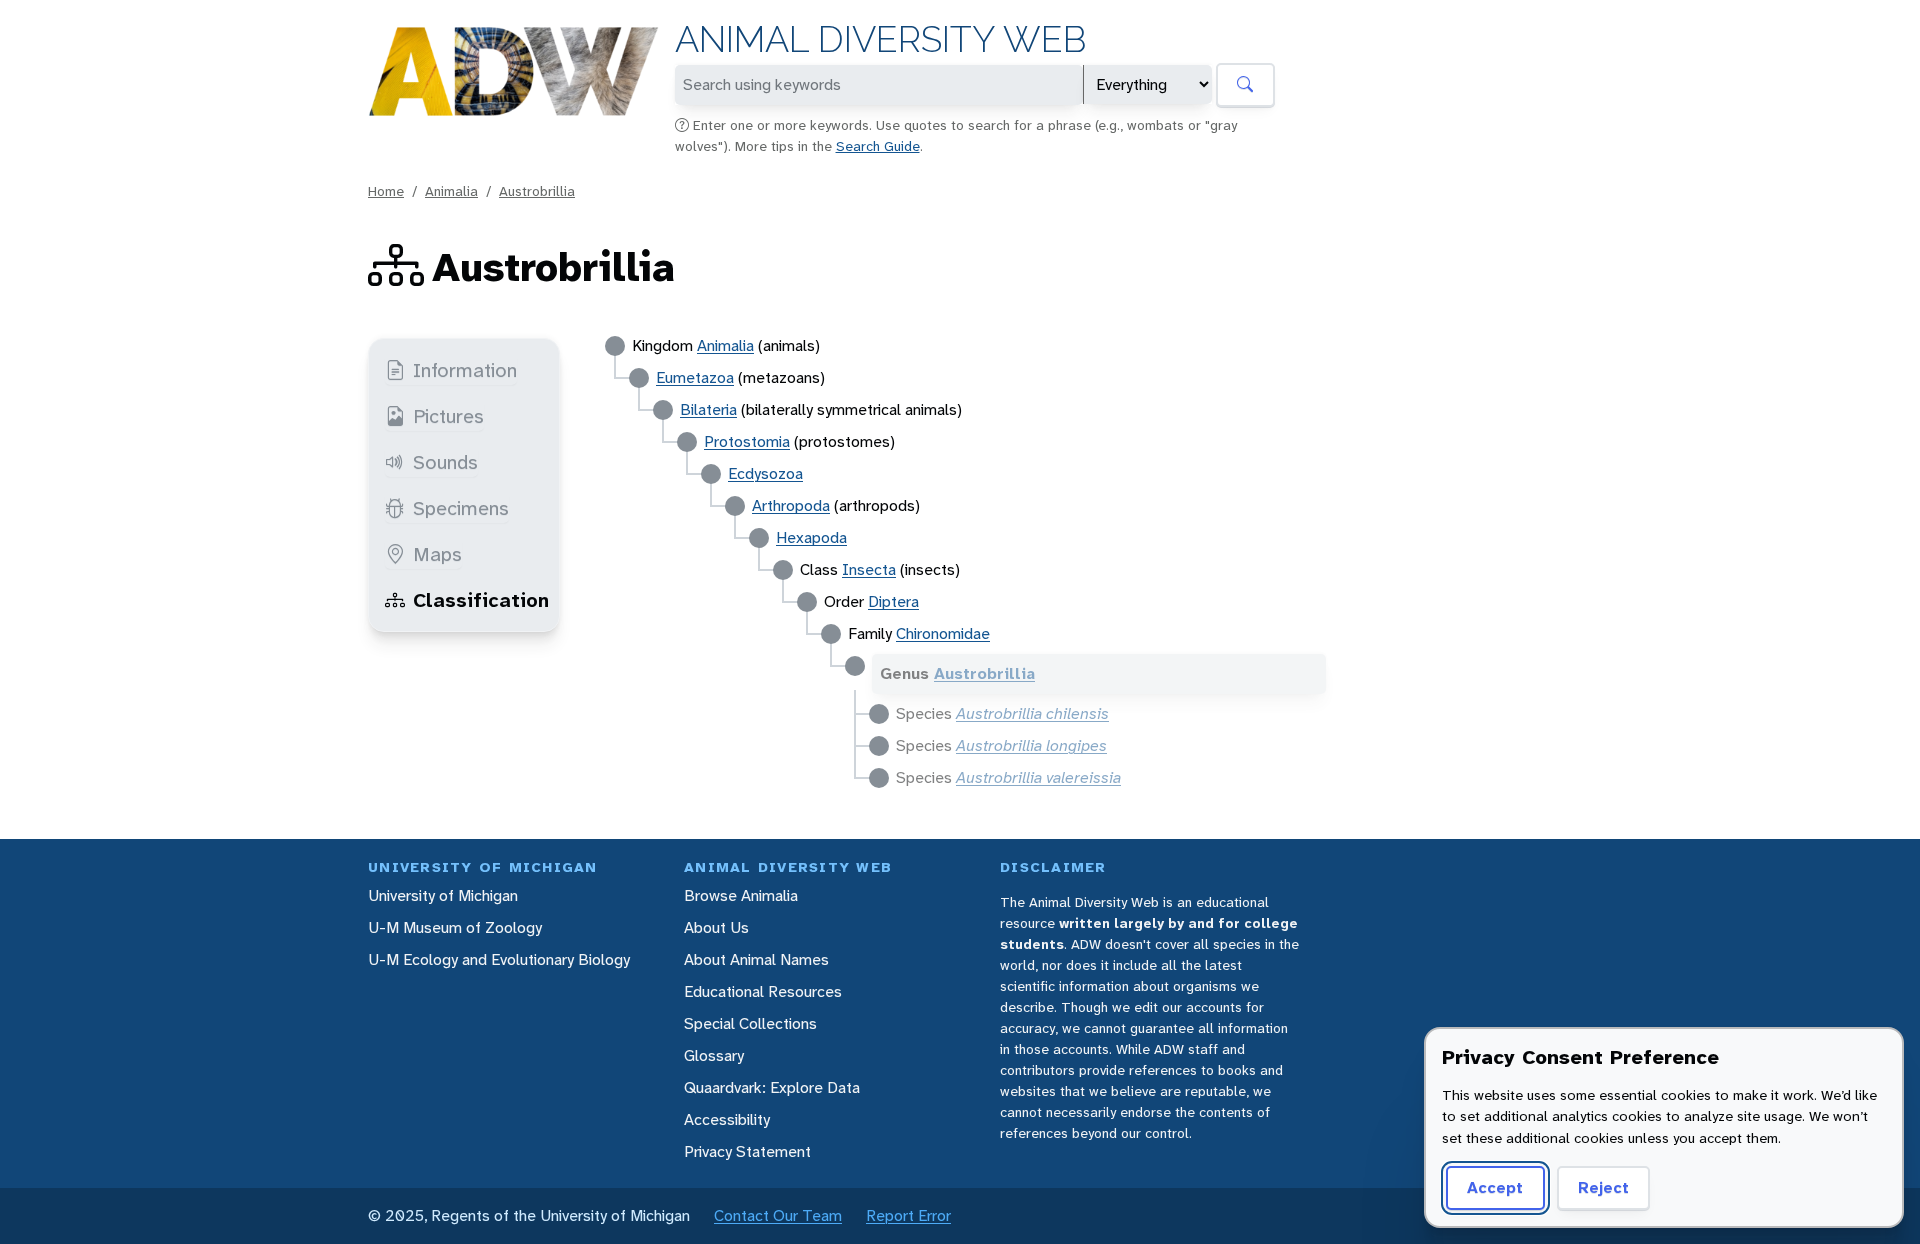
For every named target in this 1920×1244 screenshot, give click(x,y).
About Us (716, 927)
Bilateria (708, 409)
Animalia (451, 191)
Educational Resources (763, 991)
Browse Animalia (741, 895)
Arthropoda (791, 505)
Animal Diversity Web (880, 39)
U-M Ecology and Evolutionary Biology (499, 959)
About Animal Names (756, 959)
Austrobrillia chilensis (1032, 713)
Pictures (448, 416)
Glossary (714, 1055)
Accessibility (727, 1119)
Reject (1603, 1187)
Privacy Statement (747, 1151)
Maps (437, 554)
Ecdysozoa (765, 473)
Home (386, 191)
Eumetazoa (695, 377)
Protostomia (747, 441)
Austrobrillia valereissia (1038, 777)
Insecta (869, 569)
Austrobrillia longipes (1031, 745)
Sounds (445, 462)
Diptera (893, 601)
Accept (1495, 1187)
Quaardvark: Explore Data (772, 1087)
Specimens (461, 508)
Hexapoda (811, 537)
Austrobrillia (537, 191)
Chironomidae (943, 633)
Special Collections (750, 1023)
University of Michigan (443, 895)
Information (465, 370)
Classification (481, 600)
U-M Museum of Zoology (455, 927)
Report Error (908, 1215)
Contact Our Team (778, 1215)
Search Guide (878, 146)
